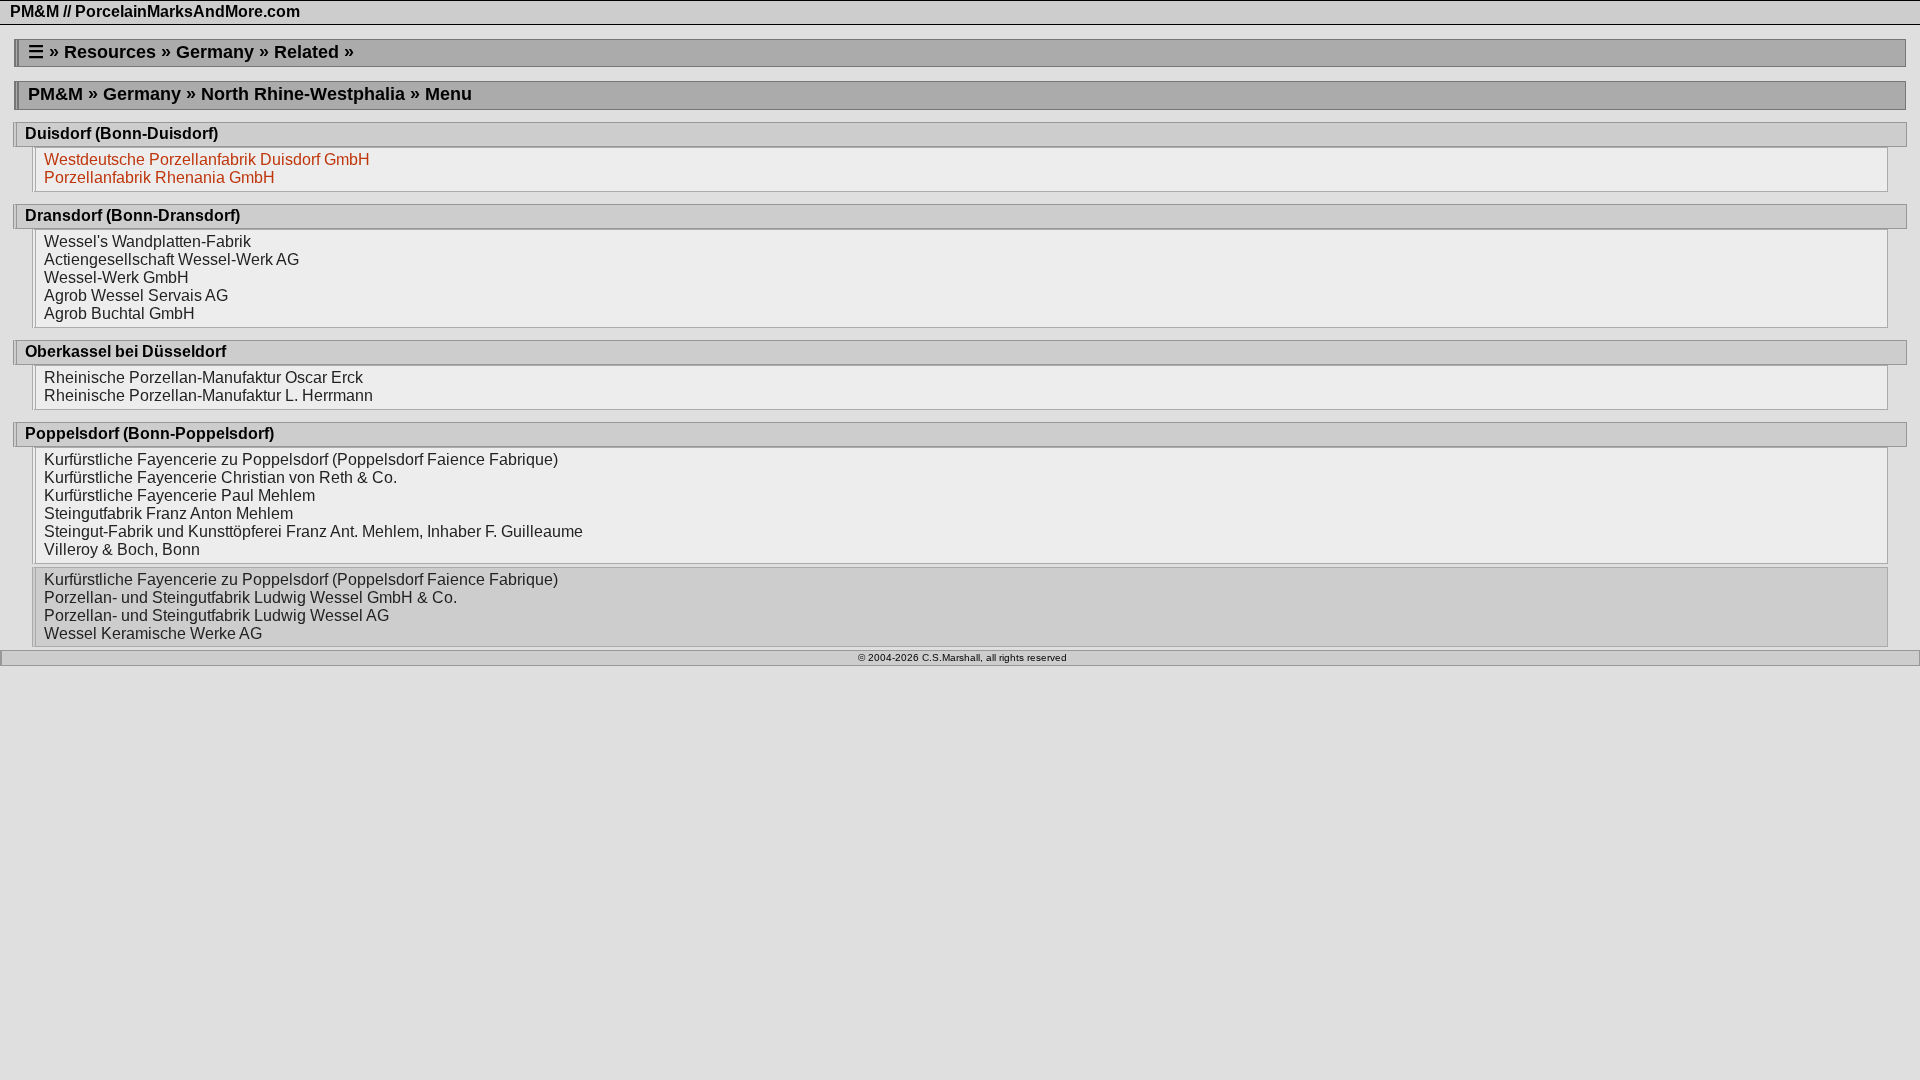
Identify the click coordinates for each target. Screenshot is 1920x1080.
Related (306, 52)
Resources (110, 52)
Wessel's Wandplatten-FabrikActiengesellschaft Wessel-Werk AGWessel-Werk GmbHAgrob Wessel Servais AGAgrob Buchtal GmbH (171, 277)
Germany (215, 52)
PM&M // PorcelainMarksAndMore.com (155, 11)
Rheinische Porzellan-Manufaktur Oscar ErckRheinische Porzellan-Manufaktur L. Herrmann (208, 386)
